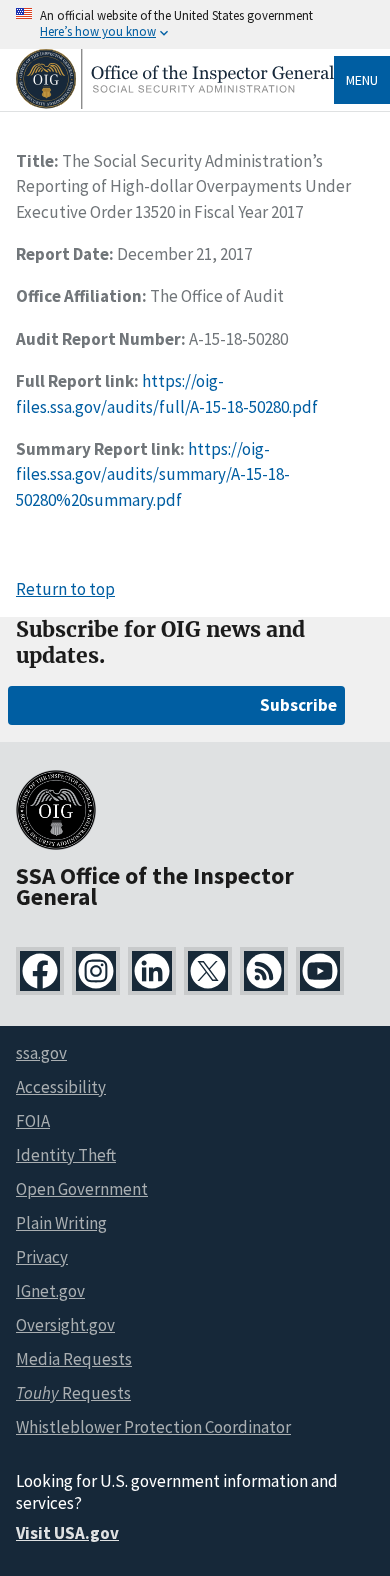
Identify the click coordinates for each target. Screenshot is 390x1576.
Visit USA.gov (67, 1533)
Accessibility (61, 1087)
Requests (73, 1393)
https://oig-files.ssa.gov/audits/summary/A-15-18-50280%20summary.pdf (153, 474)
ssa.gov (41, 1053)
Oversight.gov (65, 1325)
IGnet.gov (50, 1291)
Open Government (82, 1189)
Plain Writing (61, 1223)
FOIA (33, 1121)
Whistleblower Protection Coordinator (153, 1427)
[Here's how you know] (195, 24)
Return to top (65, 589)
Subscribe (298, 705)
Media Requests (74, 1359)
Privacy (42, 1257)
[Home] (175, 103)
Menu (362, 80)
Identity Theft (66, 1155)
